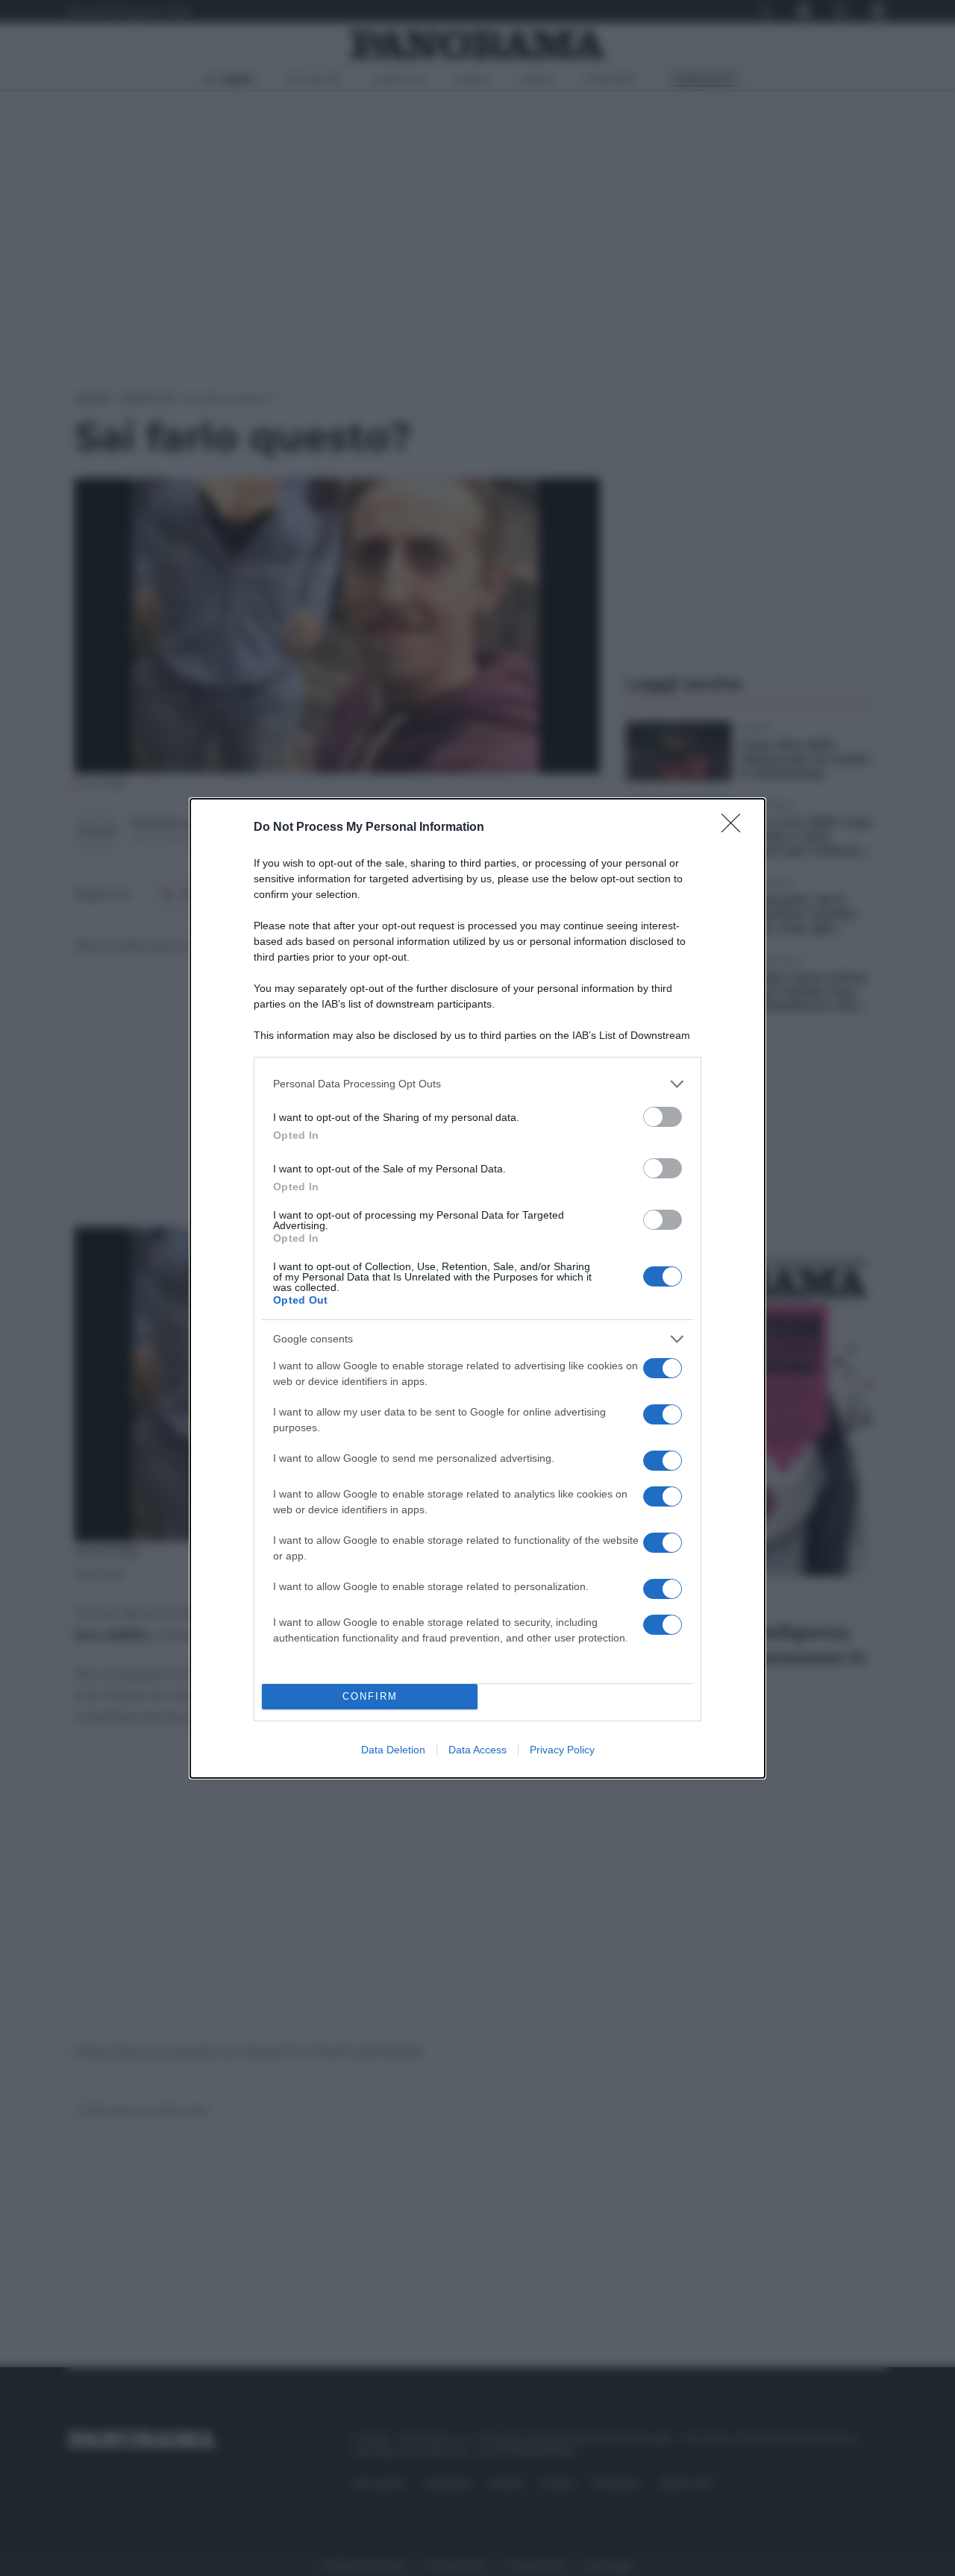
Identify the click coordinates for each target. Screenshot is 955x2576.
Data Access (477, 1750)
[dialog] (477, 1288)
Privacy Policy (562, 1750)
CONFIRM (370, 1696)
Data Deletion (393, 1750)
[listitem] (477, 1084)
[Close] (736, 828)
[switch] (663, 1117)
